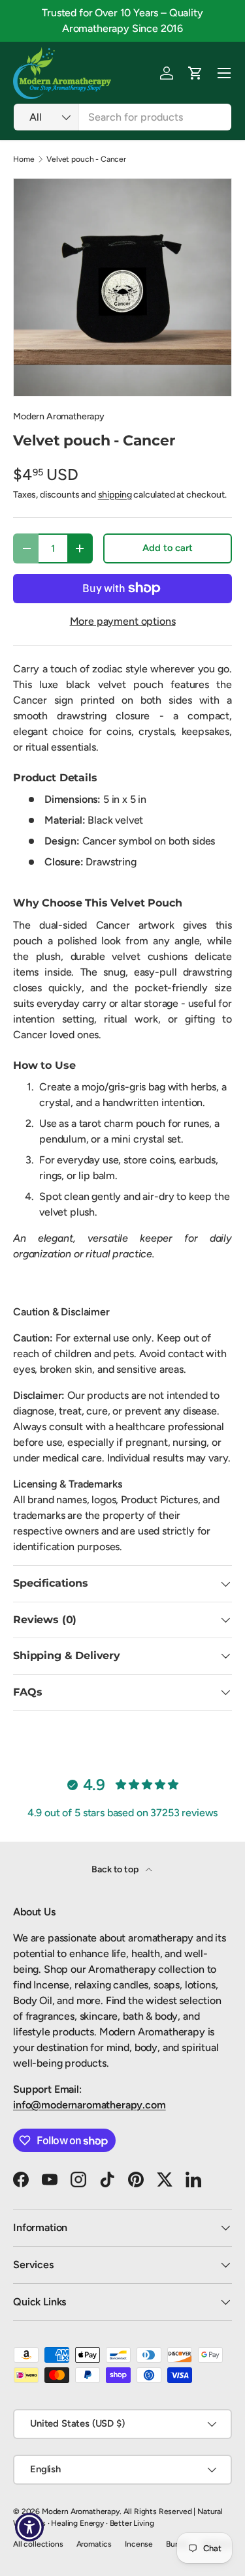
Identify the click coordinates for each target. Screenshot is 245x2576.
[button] (195, 73)
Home (24, 159)
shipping (115, 495)
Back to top (116, 1869)
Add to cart (167, 548)
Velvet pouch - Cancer (86, 159)
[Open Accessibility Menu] (30, 2527)
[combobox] (122, 117)
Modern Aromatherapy (59, 416)
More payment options (123, 621)
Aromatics (94, 2544)
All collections (38, 2544)
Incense (139, 2544)
